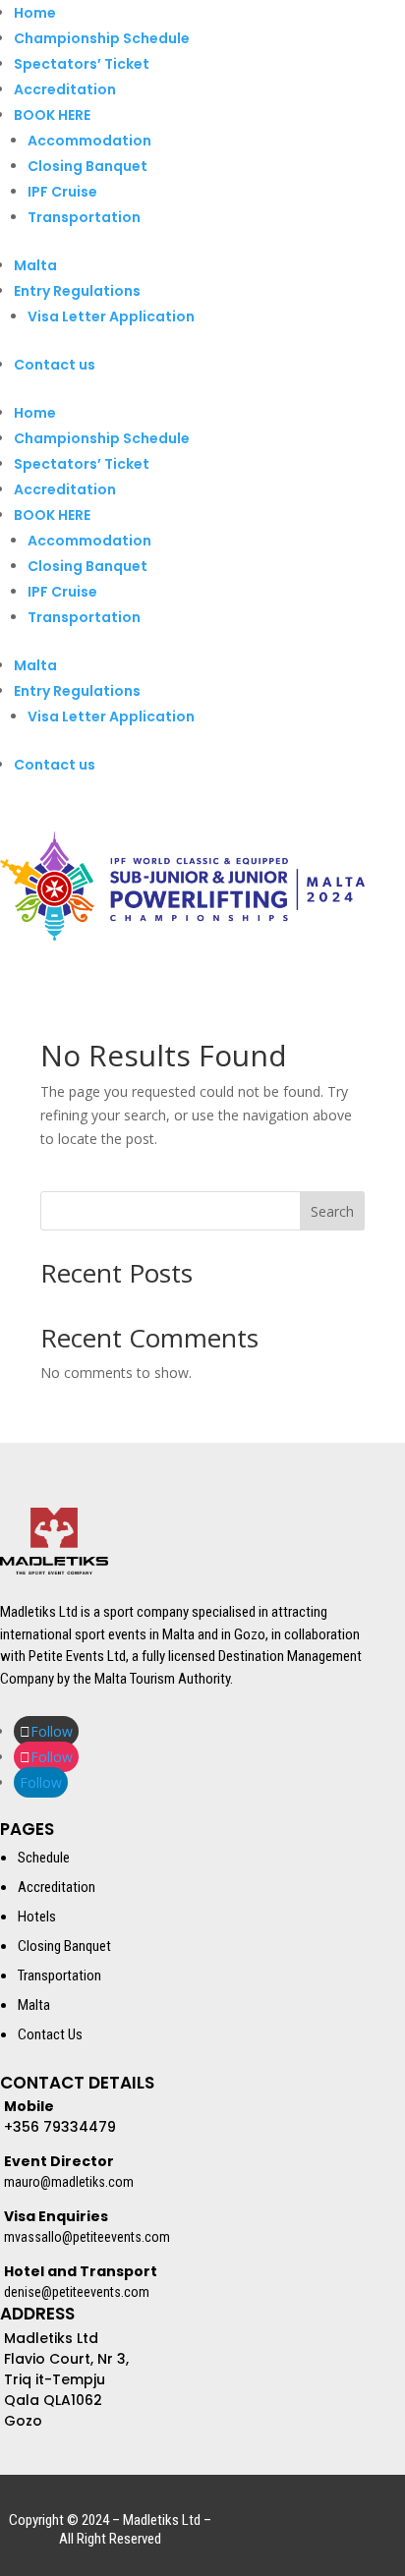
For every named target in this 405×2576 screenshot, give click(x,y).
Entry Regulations (77, 291)
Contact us (55, 365)
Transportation (84, 217)
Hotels (37, 1917)
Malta (35, 265)
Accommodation (89, 141)
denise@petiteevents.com (77, 2292)
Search (332, 1211)
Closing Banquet (87, 166)
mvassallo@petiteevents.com (87, 2237)
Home (35, 13)
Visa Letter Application (111, 316)
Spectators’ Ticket (82, 64)
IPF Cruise (62, 192)
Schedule (44, 1858)
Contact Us (50, 2034)
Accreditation (65, 89)
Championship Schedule (102, 38)
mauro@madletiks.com (69, 2182)
